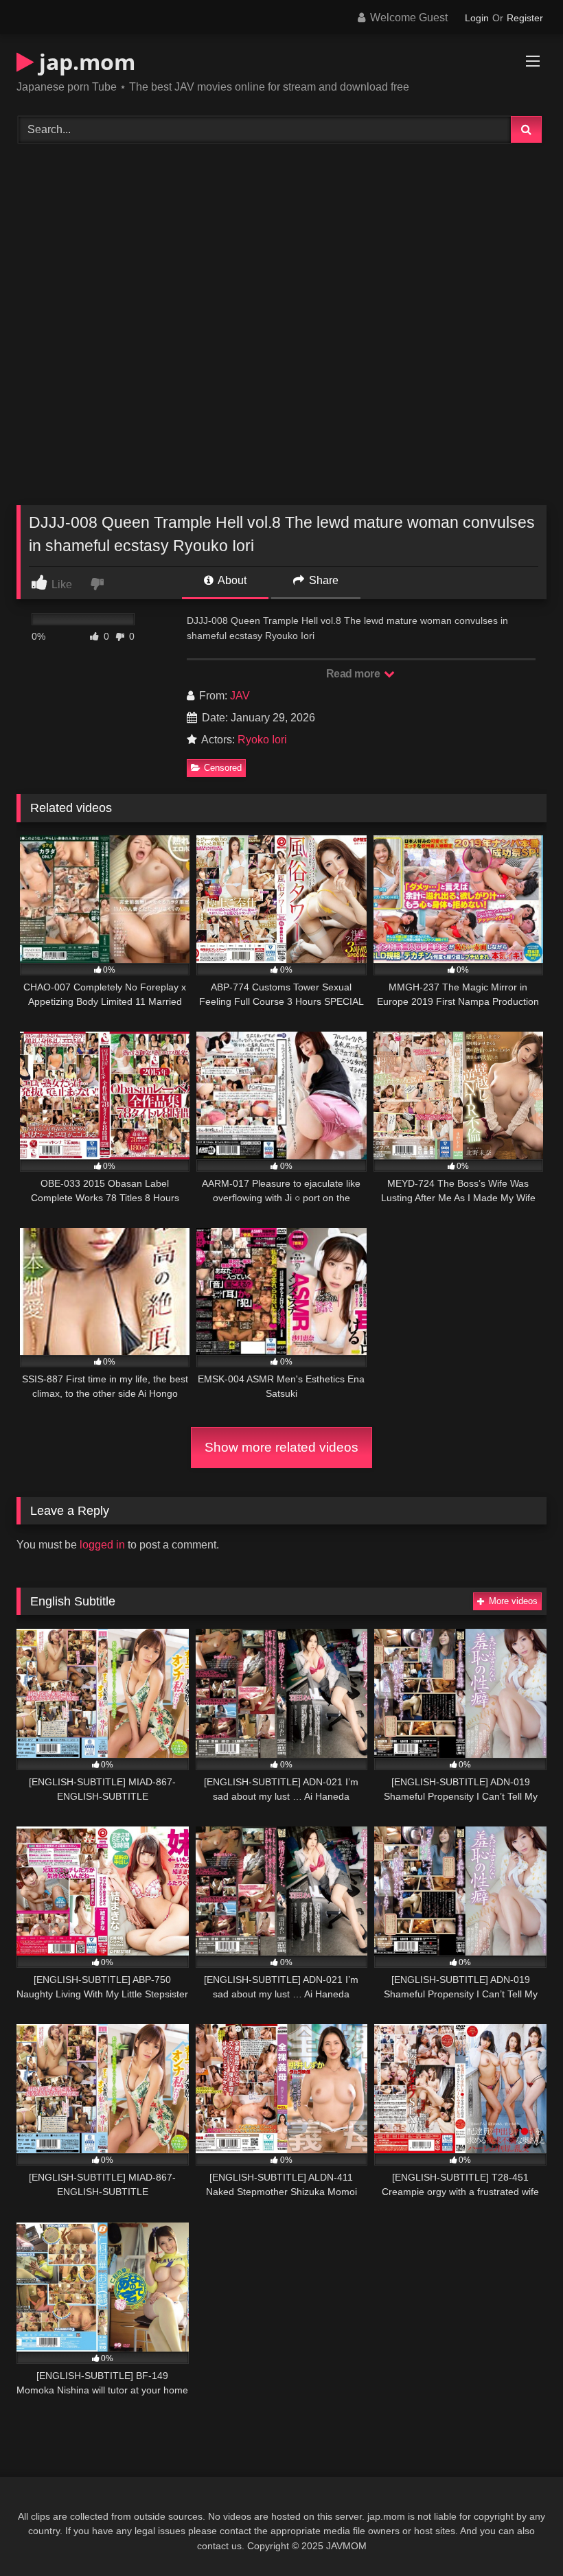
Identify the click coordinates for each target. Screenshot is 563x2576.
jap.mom (84, 61)
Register (525, 18)
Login (477, 18)
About (231, 580)
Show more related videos (281, 1447)
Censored (223, 768)
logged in (102, 1545)
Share (322, 580)
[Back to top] (520, 2535)
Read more (354, 674)
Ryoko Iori (262, 740)
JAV (240, 696)
